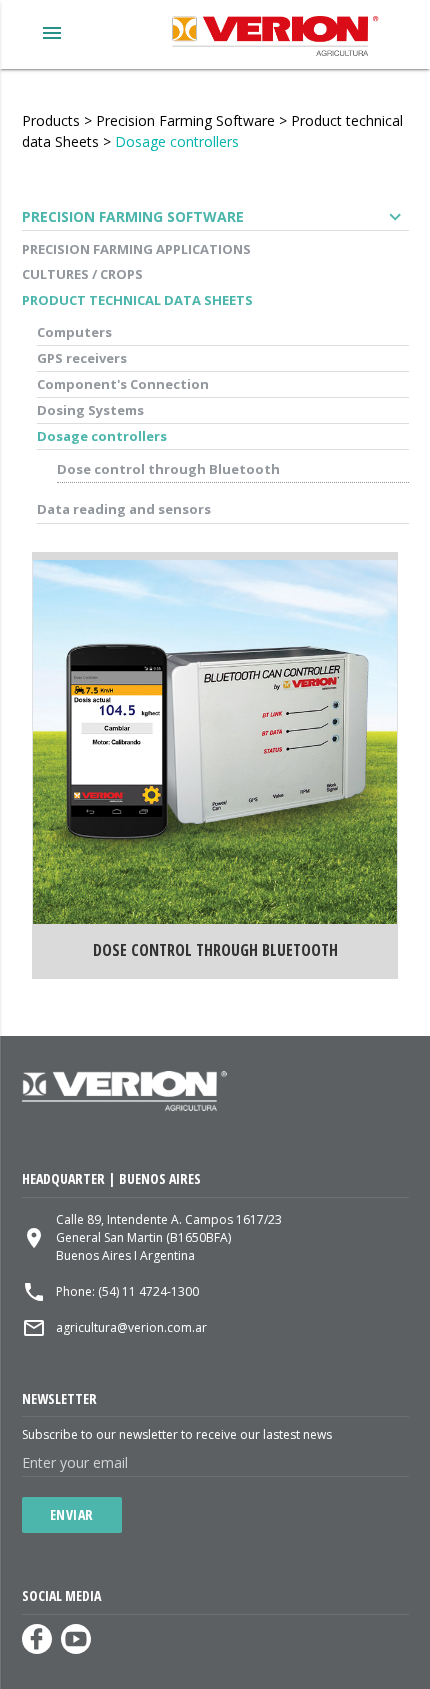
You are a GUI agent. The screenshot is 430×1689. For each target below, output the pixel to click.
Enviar (72, 1514)
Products (51, 120)
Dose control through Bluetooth (168, 469)
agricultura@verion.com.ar (131, 1327)
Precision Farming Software (185, 120)
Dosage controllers (177, 141)
